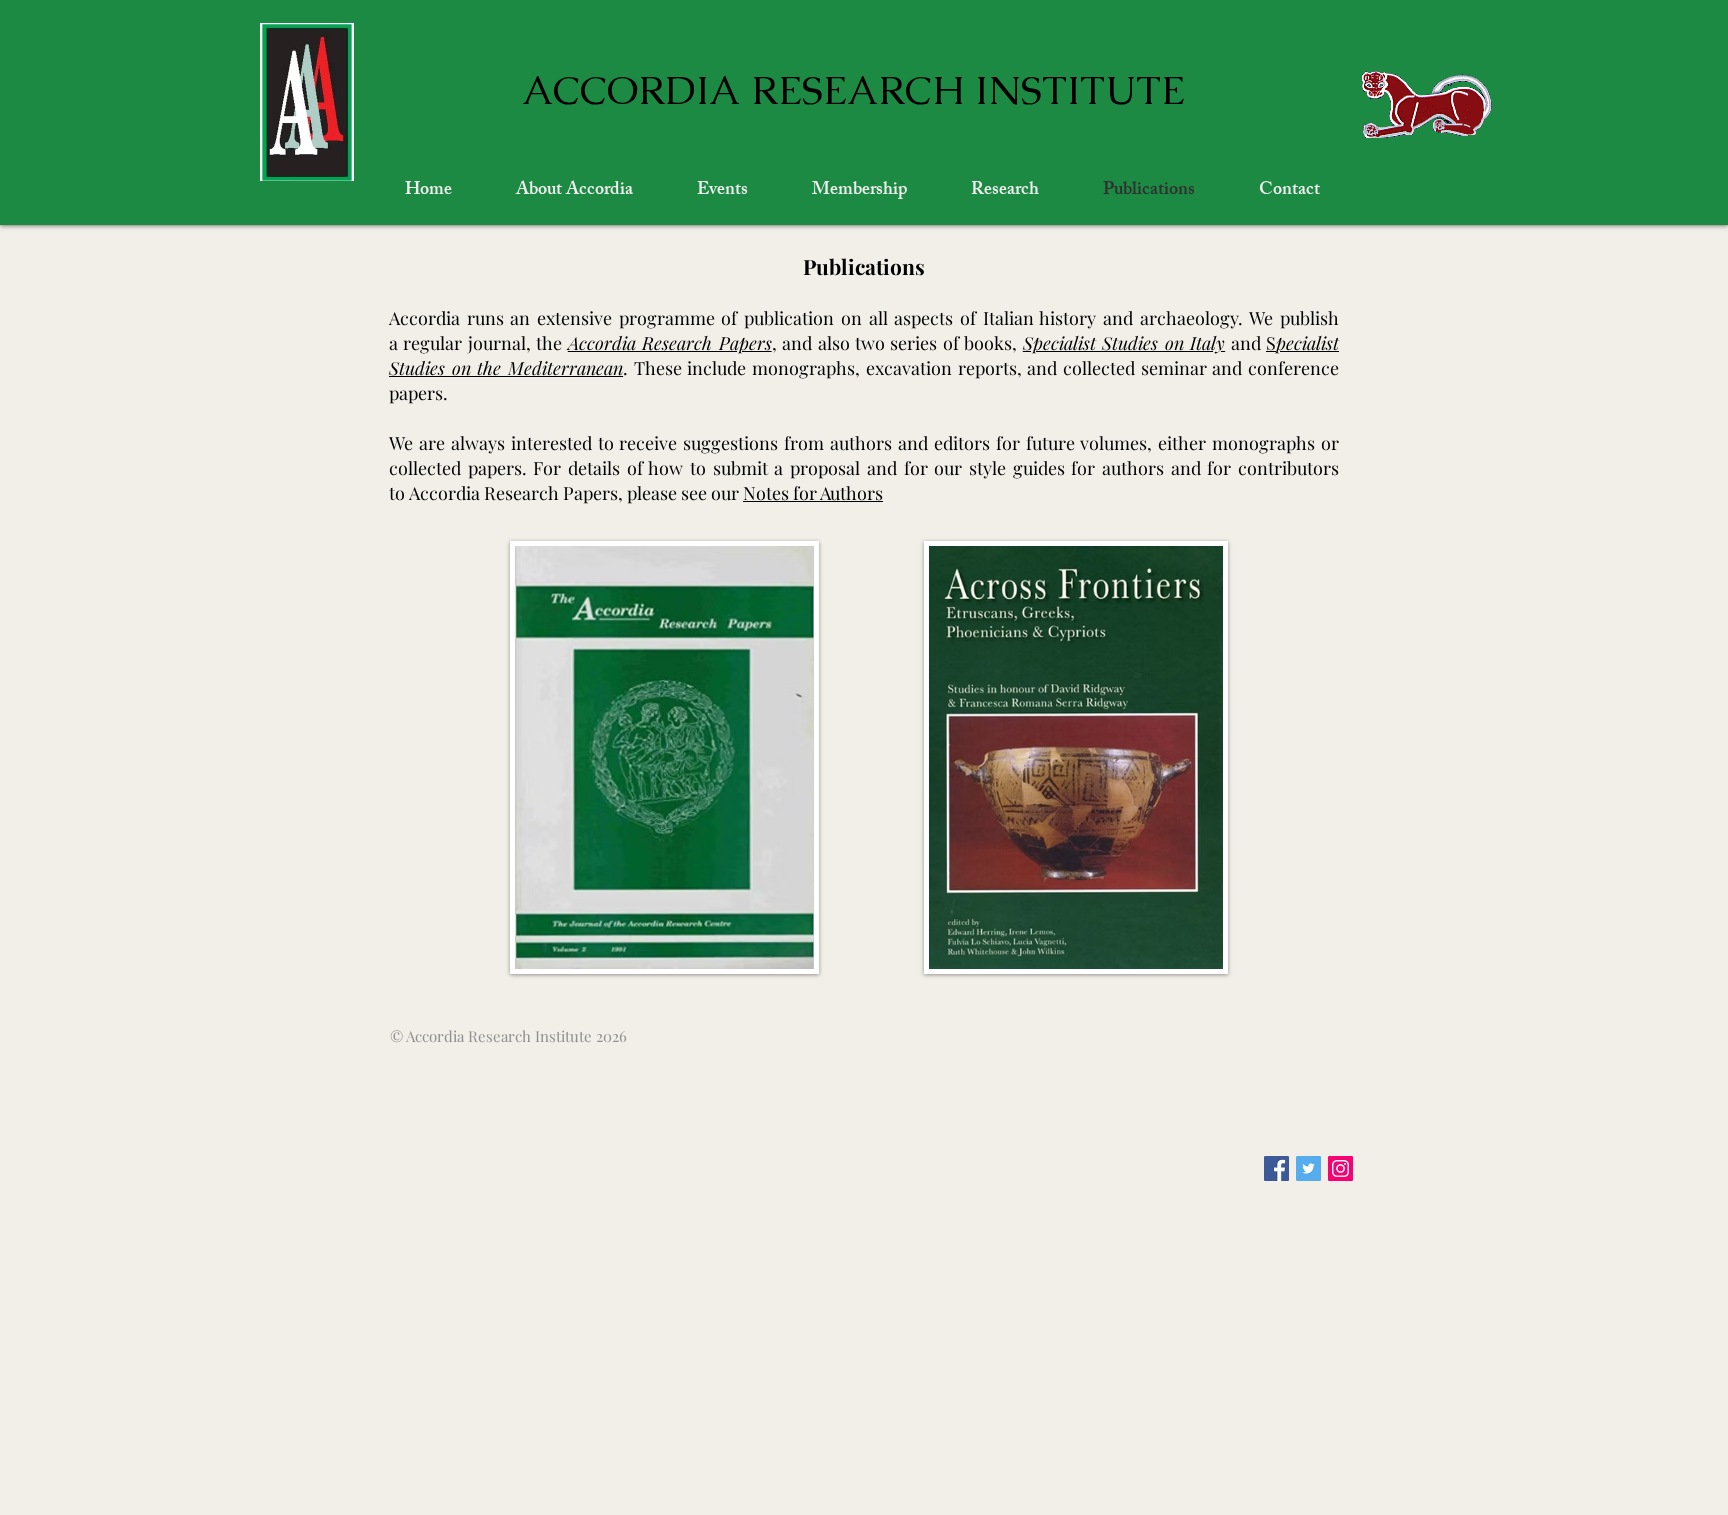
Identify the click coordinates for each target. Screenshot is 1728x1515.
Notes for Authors (813, 493)
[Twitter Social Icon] (1308, 1168)
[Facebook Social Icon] (1276, 1168)
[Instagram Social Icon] (1340, 1168)
